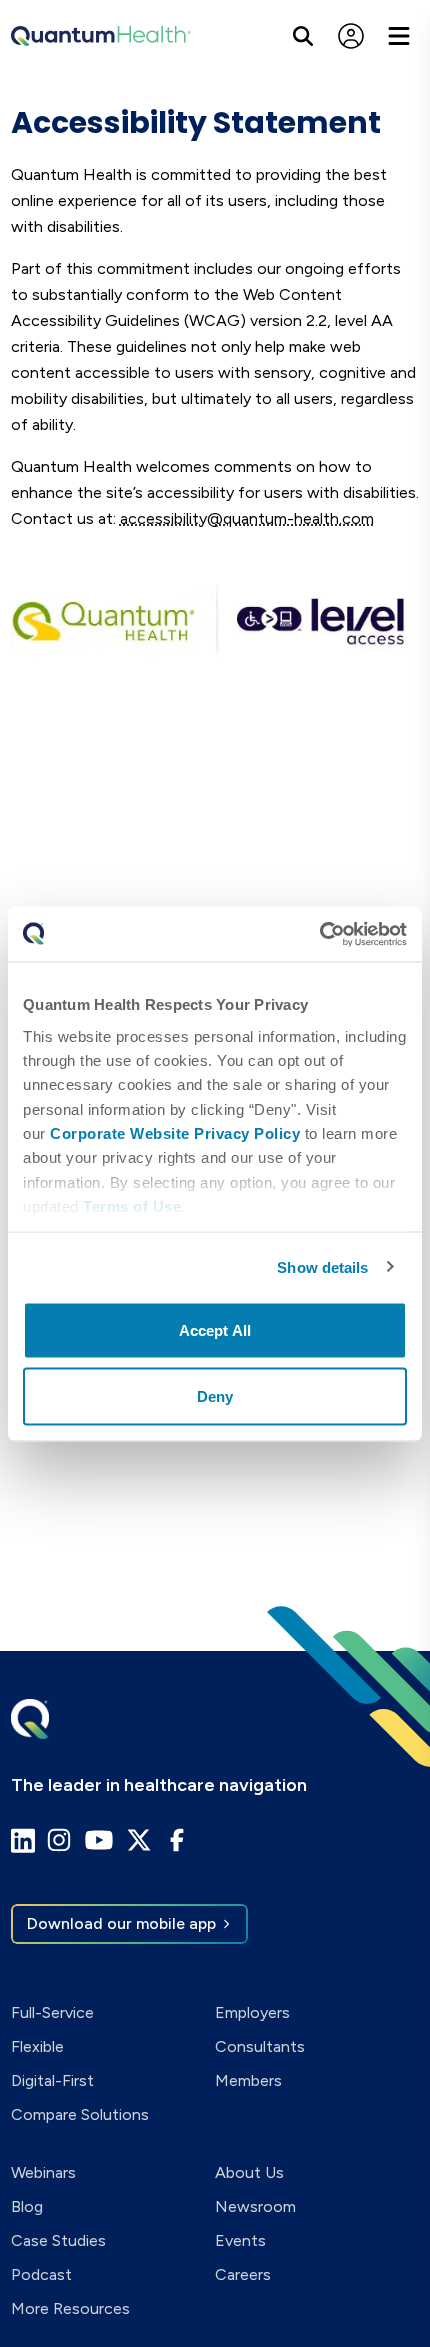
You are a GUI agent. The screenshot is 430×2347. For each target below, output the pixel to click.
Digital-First (52, 2080)
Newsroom (255, 2206)
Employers (252, 2012)
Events (240, 2240)
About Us (249, 2172)
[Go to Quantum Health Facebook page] (177, 1840)
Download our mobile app (121, 1923)
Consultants (260, 2046)
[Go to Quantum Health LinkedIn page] (23, 1840)
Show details (322, 1266)
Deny (215, 1395)
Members (248, 2080)
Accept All (215, 1330)
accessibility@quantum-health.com (247, 518)
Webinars (43, 2172)
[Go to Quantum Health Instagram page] (59, 1840)
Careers (243, 2274)
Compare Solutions (80, 2114)
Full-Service (52, 2012)
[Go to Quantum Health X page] (139, 1840)
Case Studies (58, 2240)
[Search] (303, 36)
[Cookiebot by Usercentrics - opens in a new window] (319, 934)
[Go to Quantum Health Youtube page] (99, 1840)
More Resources (70, 2308)
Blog (27, 2206)
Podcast (41, 2274)
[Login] (351, 36)
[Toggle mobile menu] (399, 36)
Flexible (37, 2046)
